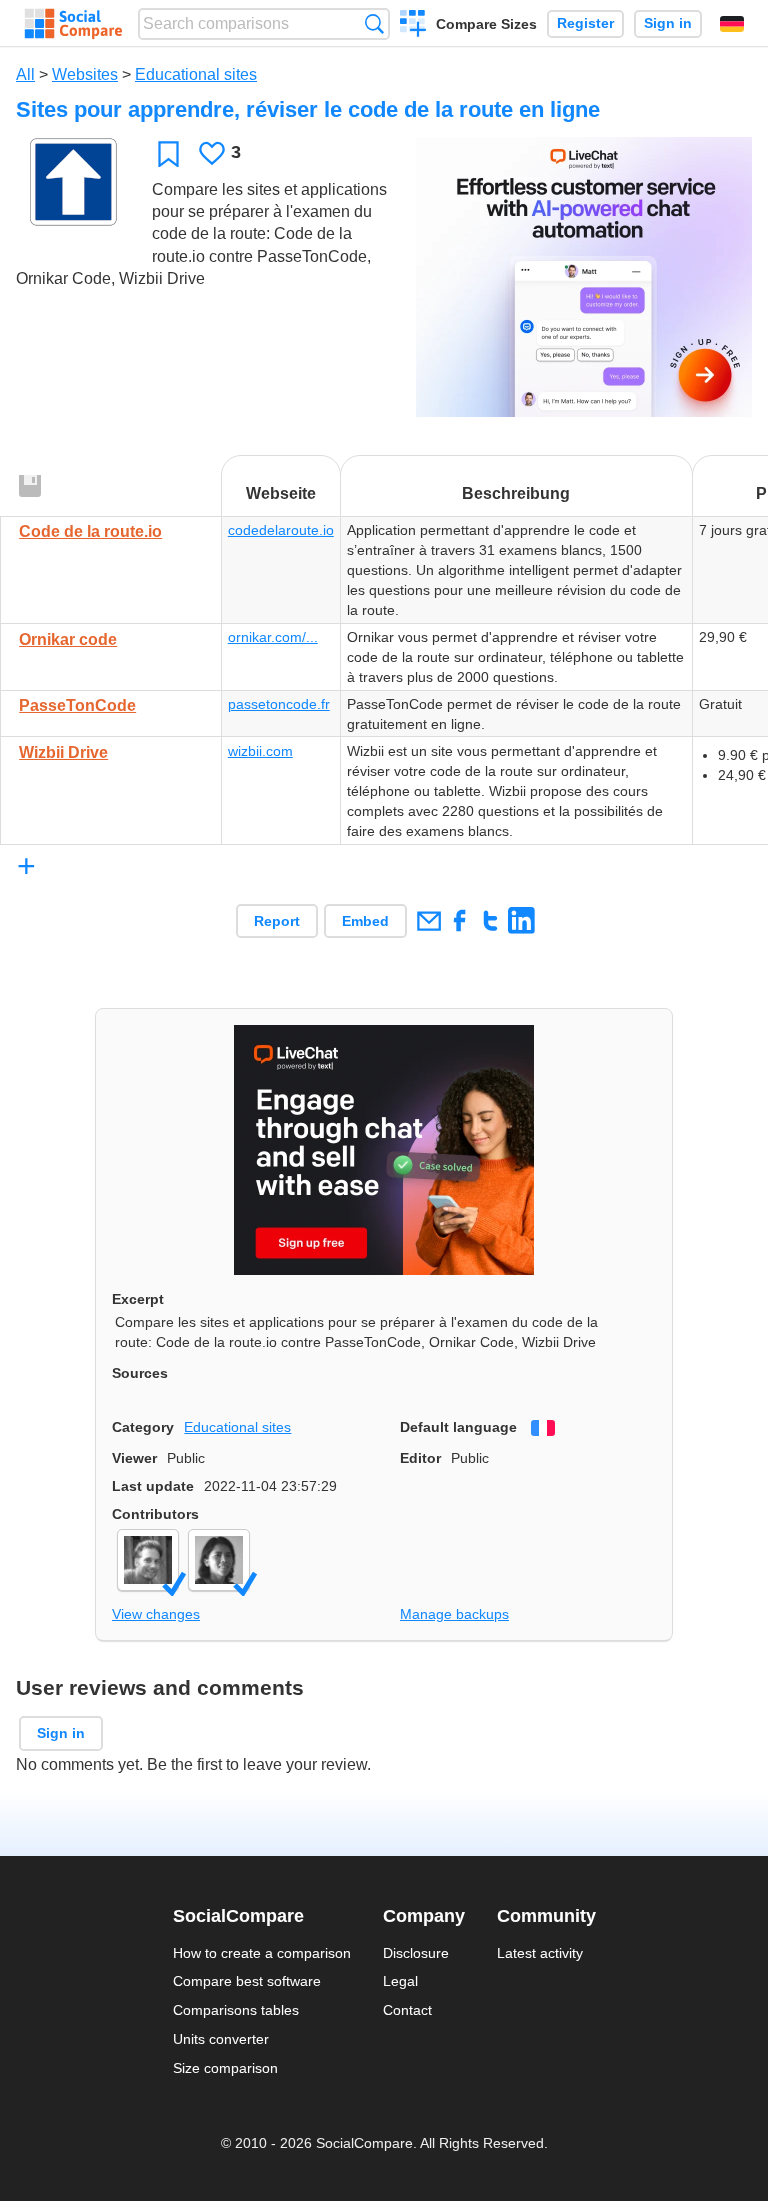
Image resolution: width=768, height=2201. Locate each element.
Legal (400, 1981)
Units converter (221, 2039)
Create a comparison (413, 26)
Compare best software (247, 1981)
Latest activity (540, 1953)
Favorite (168, 153)
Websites (85, 74)
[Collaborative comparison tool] (73, 24)
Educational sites (196, 74)
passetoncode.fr (279, 704)
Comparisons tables (236, 2010)
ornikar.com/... (273, 637)
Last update (153, 1486)
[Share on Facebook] (459, 920)
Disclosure (416, 1953)
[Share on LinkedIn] (521, 920)
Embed (365, 921)
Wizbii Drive (63, 752)
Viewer (134, 1458)
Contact (407, 2010)
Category (143, 1427)
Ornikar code (68, 639)
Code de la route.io (90, 531)
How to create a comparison (262, 1953)
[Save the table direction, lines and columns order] (31, 487)
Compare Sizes (486, 24)
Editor (420, 1458)
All (25, 74)
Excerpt (138, 1299)
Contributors (155, 1514)
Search (374, 23)
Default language (458, 1427)
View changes (156, 1614)
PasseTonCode (77, 705)
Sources (140, 1373)
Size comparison (225, 2068)
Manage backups (454, 1614)
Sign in (668, 23)
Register (585, 23)
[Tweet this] (490, 920)
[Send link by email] (428, 920)
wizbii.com (260, 751)
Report (277, 921)
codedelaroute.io (281, 530)
